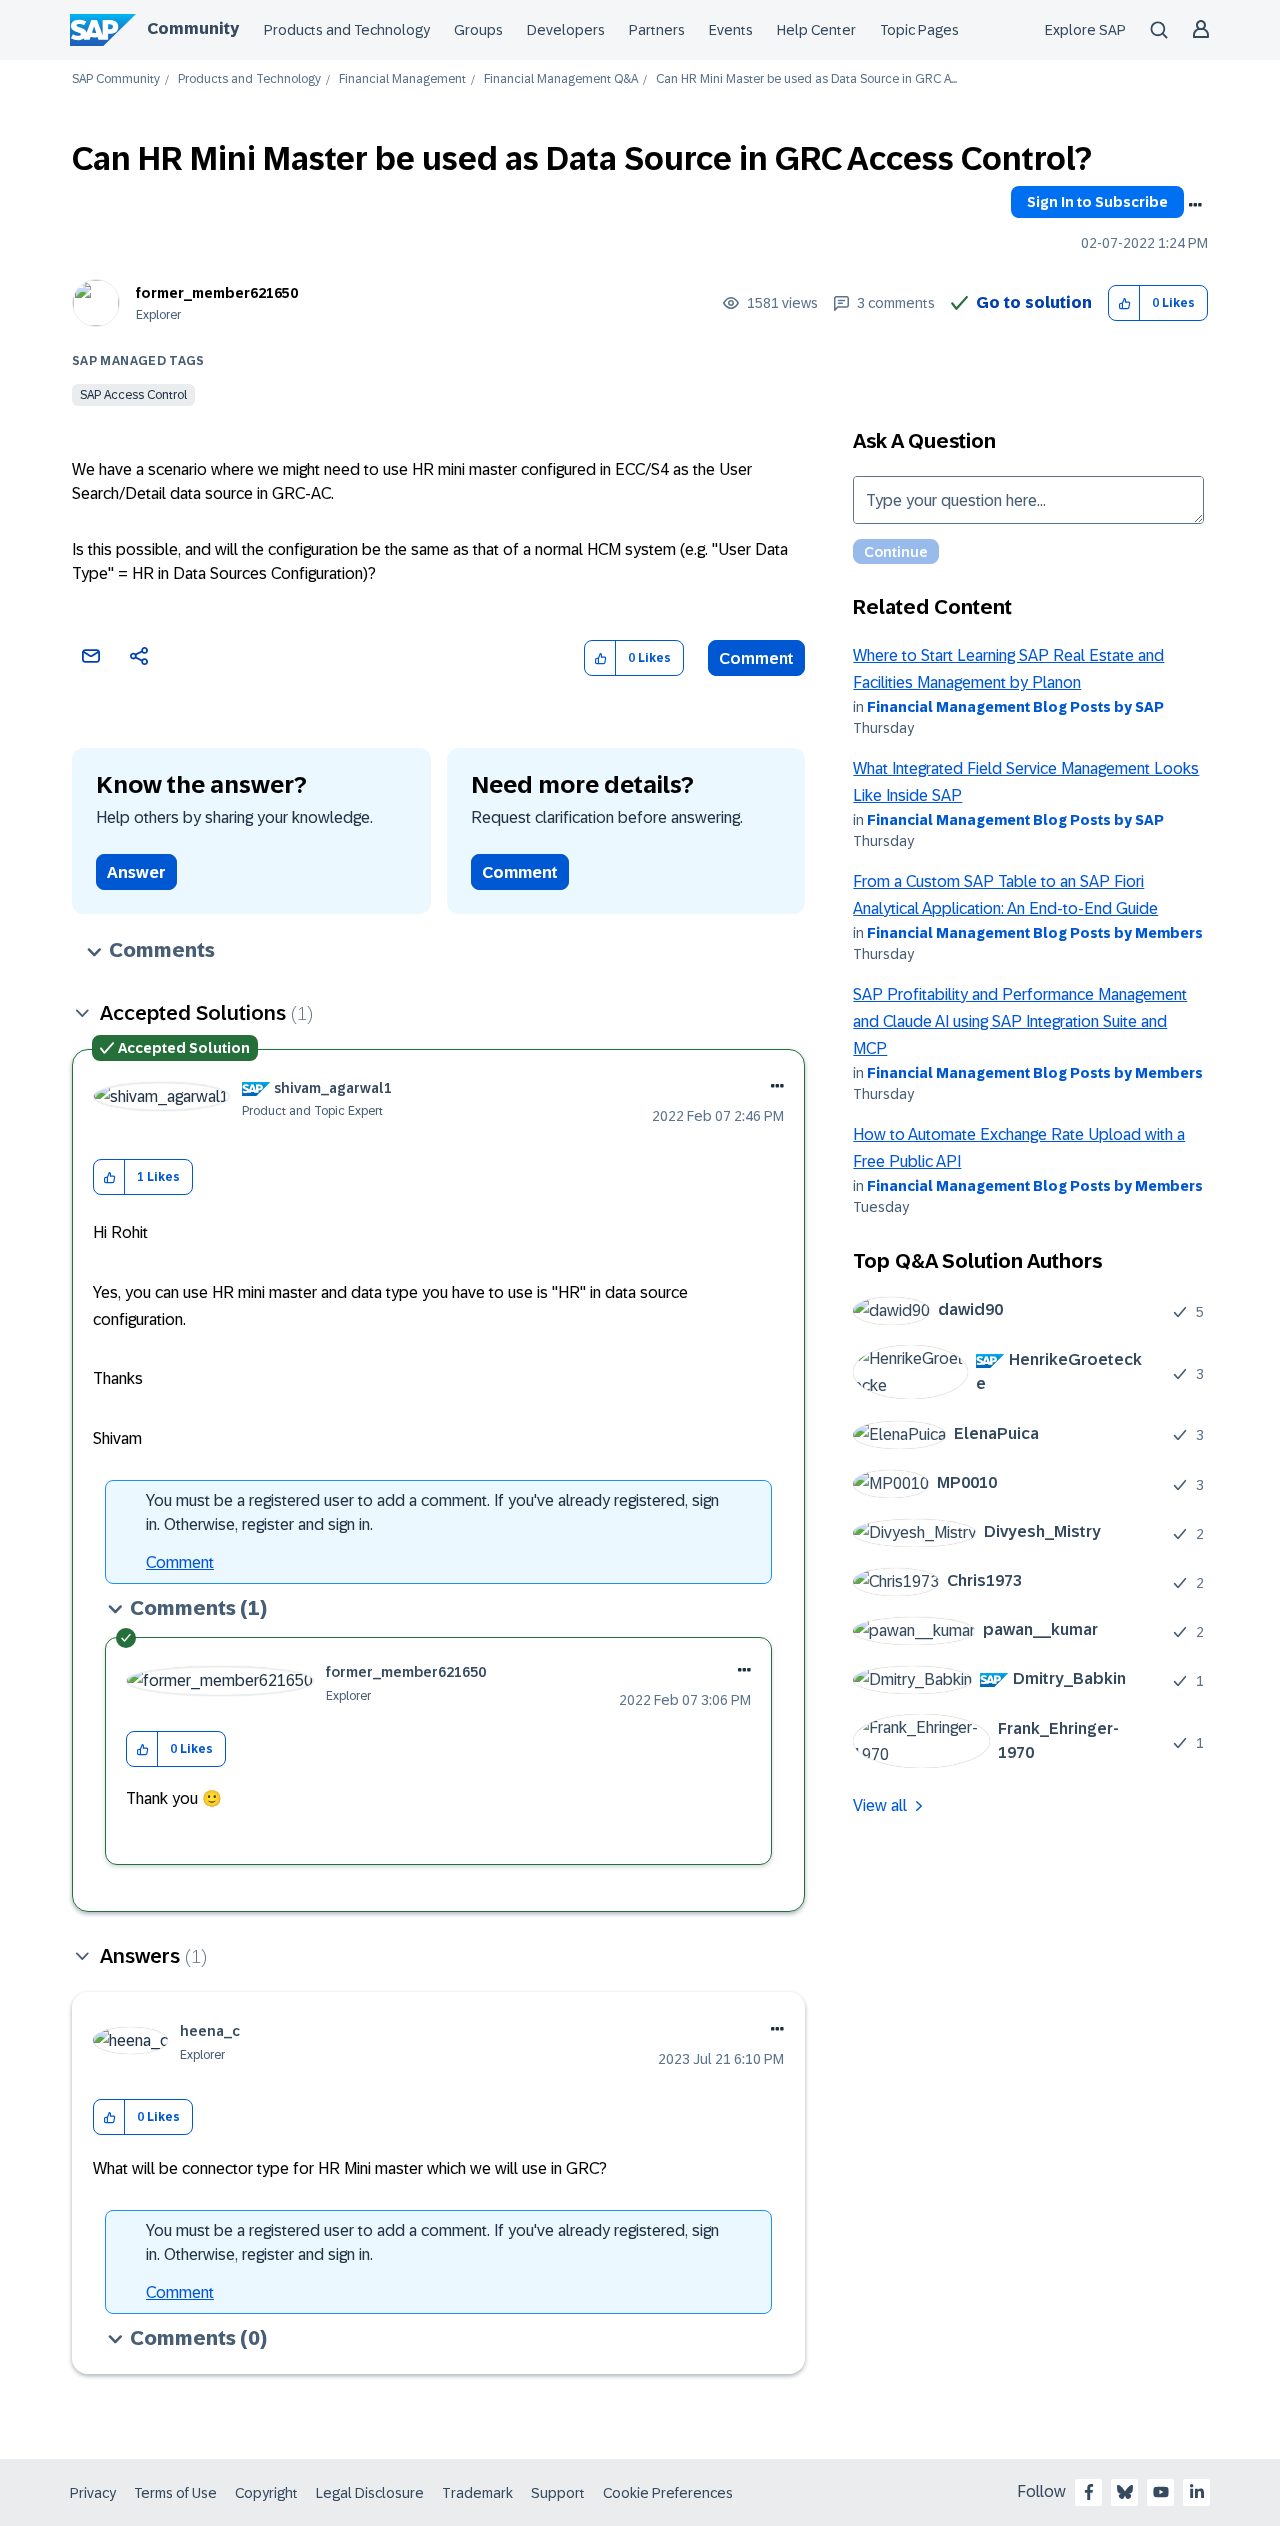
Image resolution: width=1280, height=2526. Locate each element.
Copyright (266, 2493)
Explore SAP (1085, 30)
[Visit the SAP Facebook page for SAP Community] (1089, 2492)
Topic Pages (919, 30)
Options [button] (1195, 205)
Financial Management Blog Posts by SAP (1015, 707)
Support (558, 2493)
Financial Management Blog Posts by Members (1035, 933)
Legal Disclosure (370, 2493)
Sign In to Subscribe (1097, 202)
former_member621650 (217, 293)
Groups (478, 30)
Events (731, 30)
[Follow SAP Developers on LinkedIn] (1197, 2492)
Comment (756, 658)
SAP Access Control (133, 395)
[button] (1124, 303)
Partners (657, 30)
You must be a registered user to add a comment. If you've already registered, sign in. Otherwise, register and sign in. (432, 1512)
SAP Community (116, 79)
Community (193, 28)
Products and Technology (347, 30)
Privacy (93, 2493)
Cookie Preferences (668, 2493)
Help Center (816, 30)
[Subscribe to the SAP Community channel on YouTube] (1161, 2492)
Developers (566, 30)
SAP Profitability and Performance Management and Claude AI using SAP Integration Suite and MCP (1020, 1022)
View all (880, 1805)
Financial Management (402, 79)
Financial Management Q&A (561, 79)
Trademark (477, 2493)
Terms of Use (175, 2493)
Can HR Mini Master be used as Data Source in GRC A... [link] (806, 79)
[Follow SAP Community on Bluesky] (1125, 2492)
